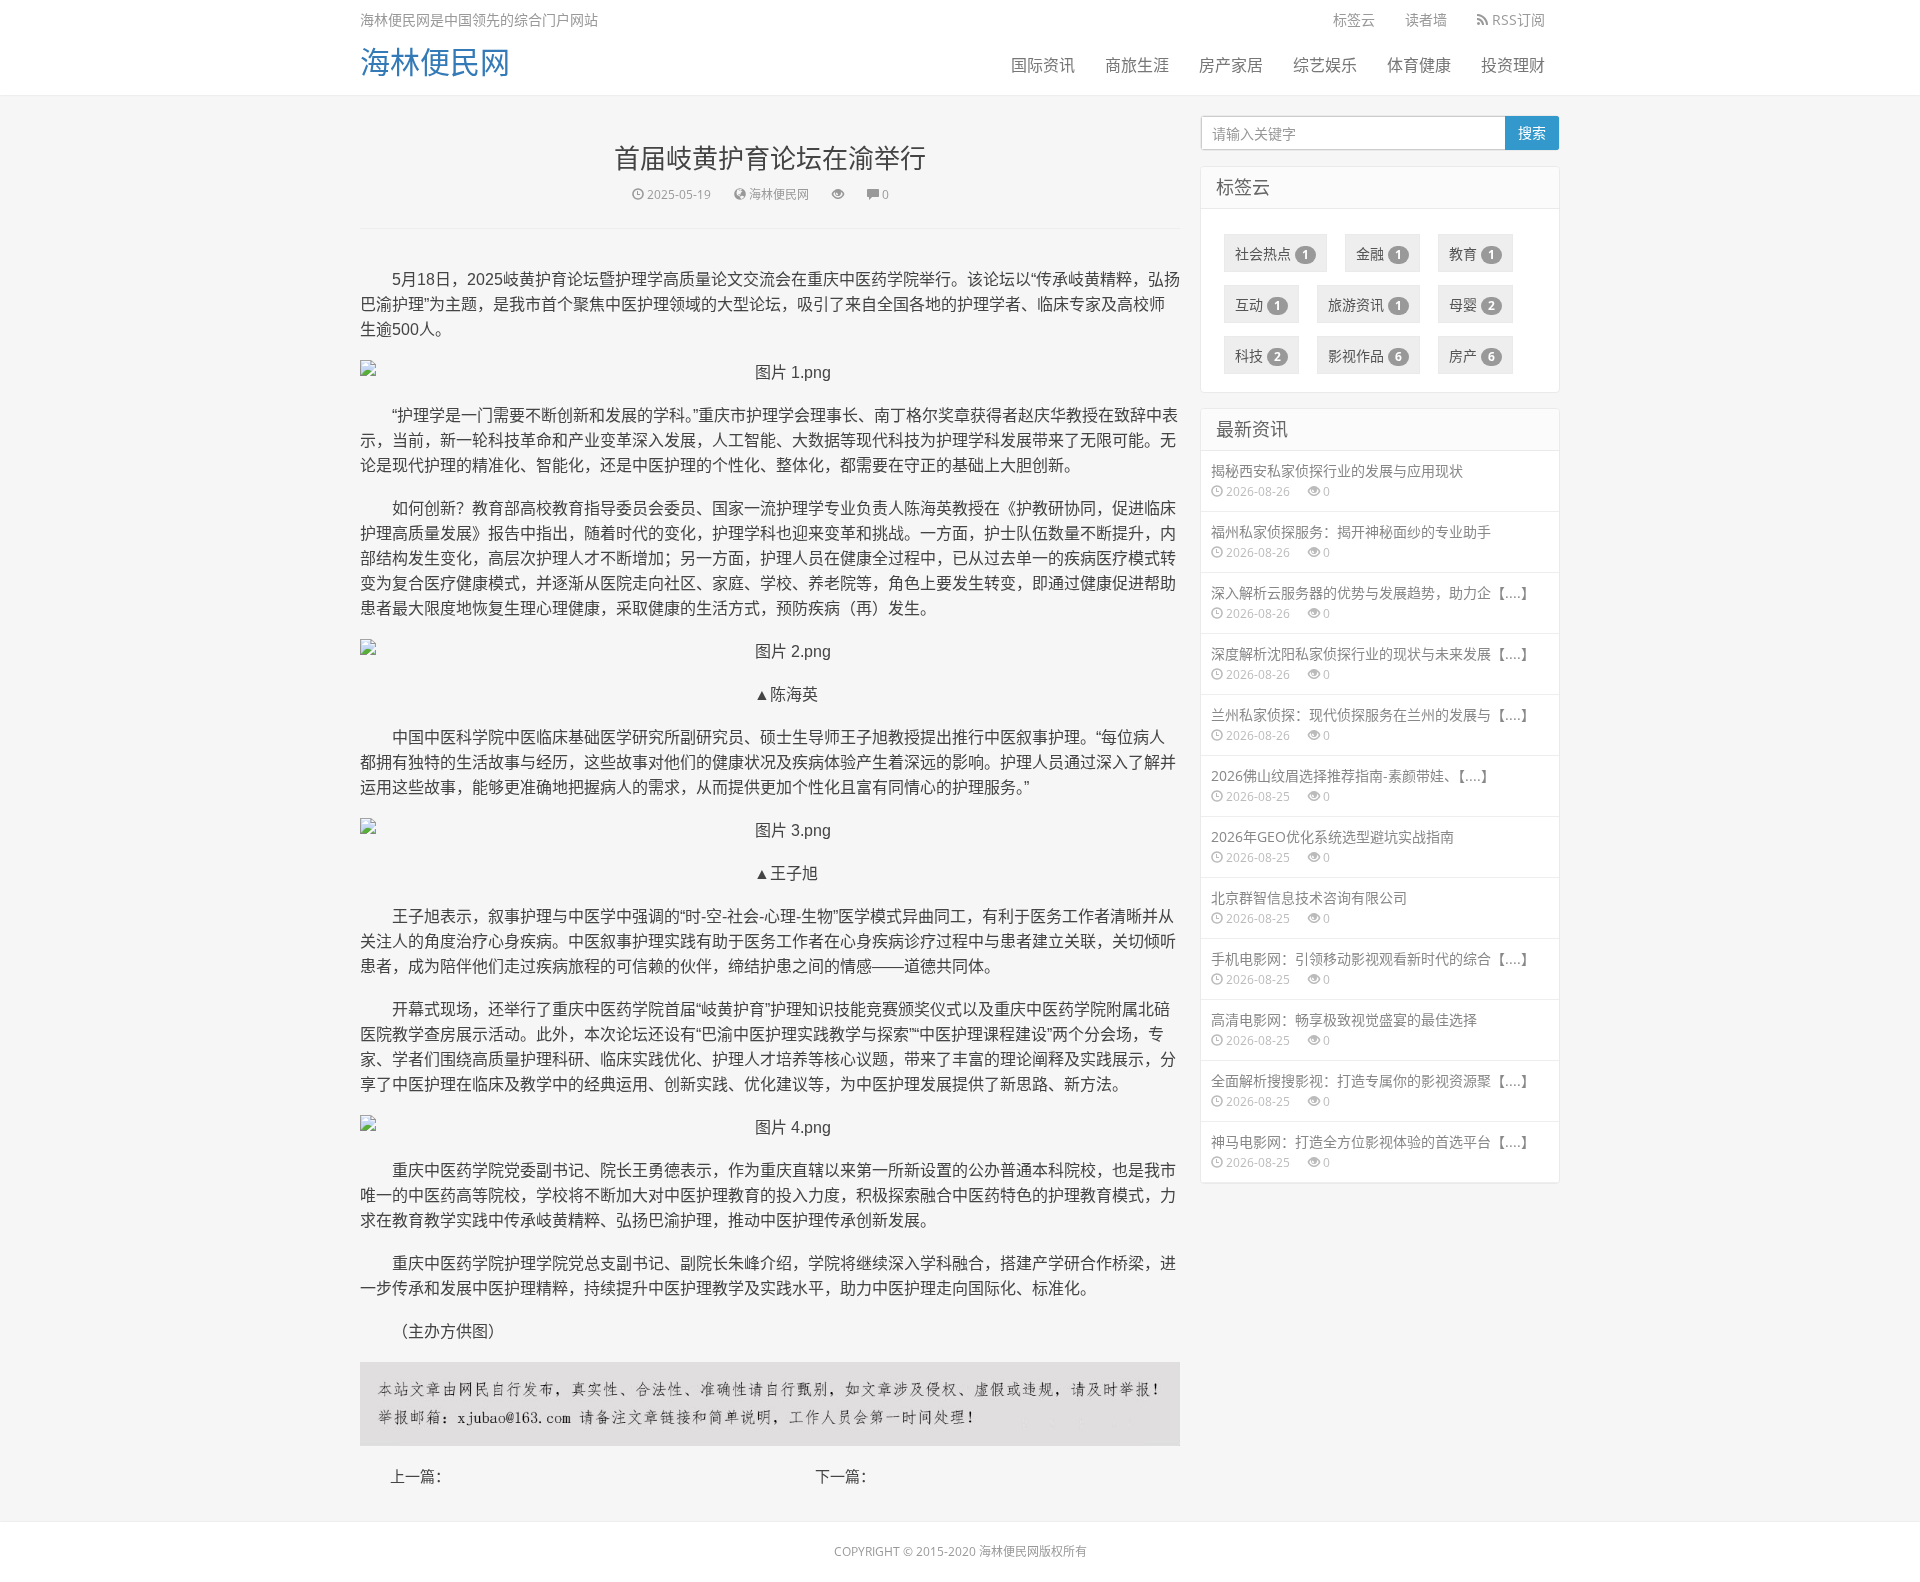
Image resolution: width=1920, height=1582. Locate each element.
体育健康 (1419, 65)
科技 (1258, 355)
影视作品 (1365, 355)
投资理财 (1513, 65)
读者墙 (1426, 19)
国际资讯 (1043, 65)
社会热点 (1272, 253)
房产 (1472, 355)
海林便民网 (435, 61)
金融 (1379, 253)
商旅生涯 (1137, 65)
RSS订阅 (1516, 19)
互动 (1258, 304)
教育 (1472, 253)
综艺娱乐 (1325, 65)
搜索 (1532, 132)
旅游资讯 (1365, 304)
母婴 (1472, 304)
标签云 (1354, 19)
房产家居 (1231, 65)
